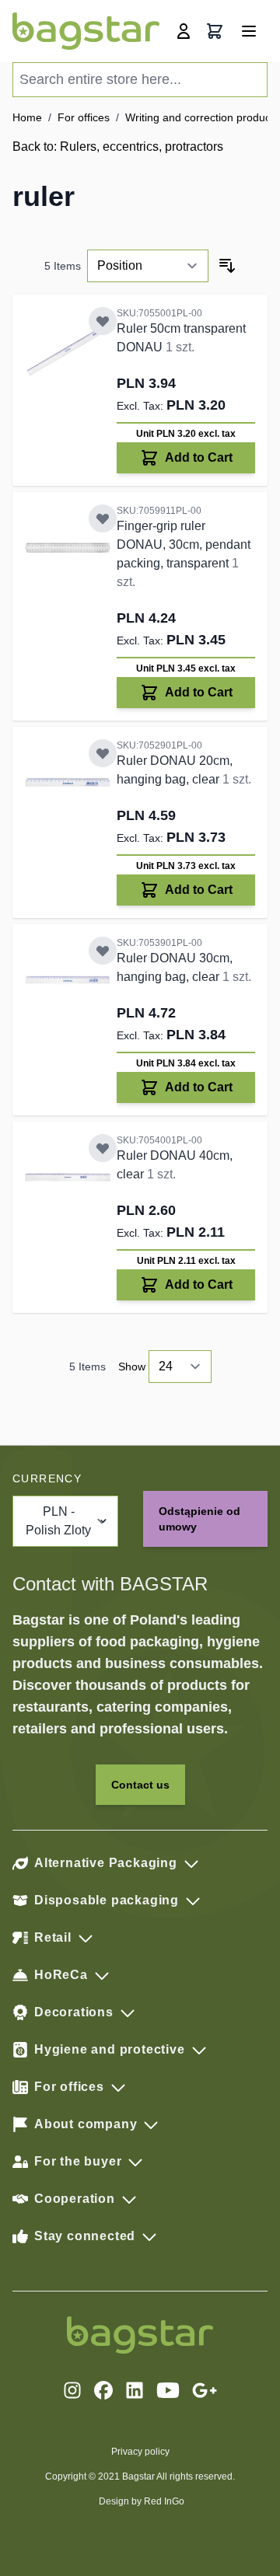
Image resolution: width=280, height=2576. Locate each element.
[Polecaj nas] (205, 2390)
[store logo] (86, 31)
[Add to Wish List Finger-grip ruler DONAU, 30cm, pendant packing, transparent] (103, 518)
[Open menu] (249, 31)
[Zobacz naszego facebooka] (103, 2390)
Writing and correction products (202, 117)
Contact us (140, 1785)
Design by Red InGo (142, 2501)
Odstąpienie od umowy (199, 1519)
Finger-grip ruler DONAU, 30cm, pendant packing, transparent (184, 545)
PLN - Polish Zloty (58, 1521)
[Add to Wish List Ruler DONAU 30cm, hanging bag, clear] (103, 951)
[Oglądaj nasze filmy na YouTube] (168, 2390)
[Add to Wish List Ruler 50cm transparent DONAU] (103, 321)
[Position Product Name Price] (148, 266)
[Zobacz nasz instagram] (72, 2390)
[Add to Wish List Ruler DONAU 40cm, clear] (103, 1148)
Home (27, 117)
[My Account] (184, 31)
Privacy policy (140, 2452)
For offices (84, 117)
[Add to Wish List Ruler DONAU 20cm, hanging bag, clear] (103, 753)
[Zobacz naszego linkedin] (135, 2390)
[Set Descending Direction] (227, 266)
